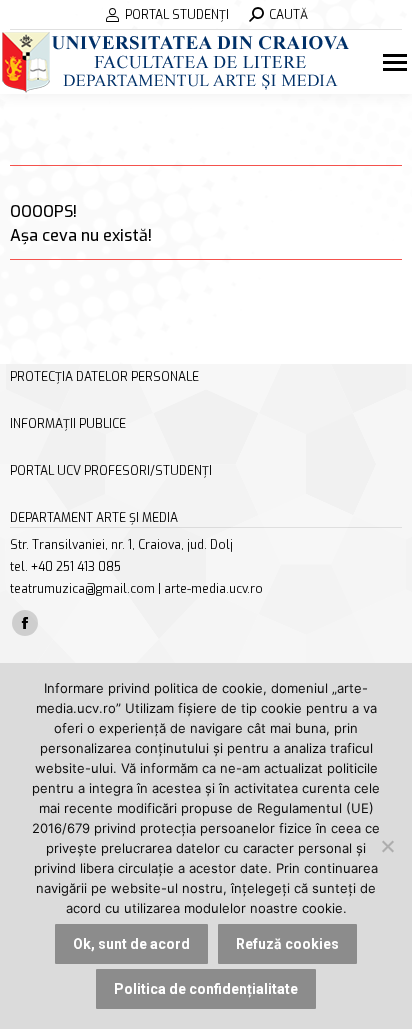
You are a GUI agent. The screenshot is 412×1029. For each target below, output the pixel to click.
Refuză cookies (287, 944)
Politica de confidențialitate (206, 989)
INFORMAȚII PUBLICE (68, 424)
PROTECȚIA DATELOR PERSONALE (104, 377)
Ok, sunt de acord (131, 944)
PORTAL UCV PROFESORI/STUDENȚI (111, 471)
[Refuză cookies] (387, 846)
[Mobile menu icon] (397, 62)
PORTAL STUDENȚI (177, 15)
